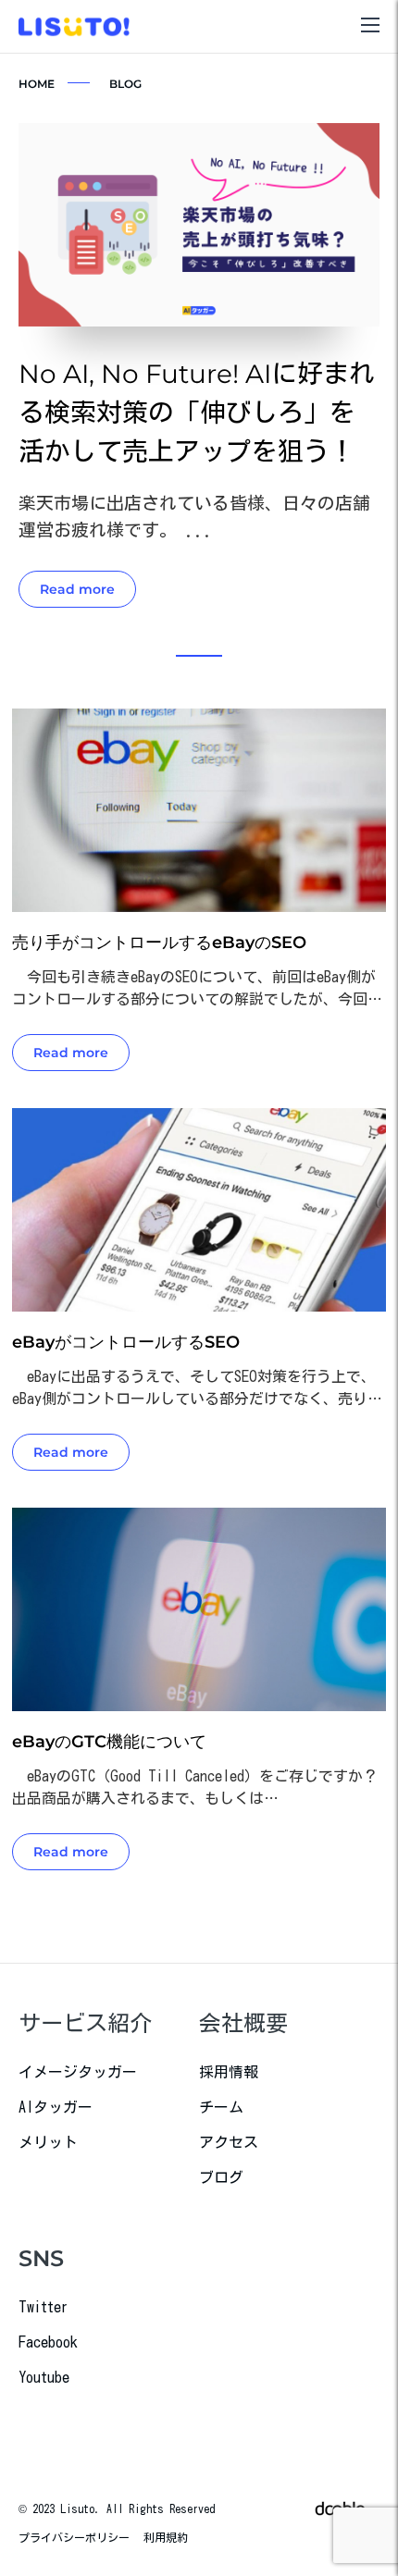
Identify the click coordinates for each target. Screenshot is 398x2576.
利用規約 (166, 2537)
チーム (221, 2107)
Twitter (44, 2307)
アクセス (229, 2142)
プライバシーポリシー (74, 2537)
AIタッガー (56, 2107)
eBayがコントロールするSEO (126, 1342)
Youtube (44, 2377)
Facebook (48, 2342)
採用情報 (229, 2072)
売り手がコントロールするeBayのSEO (159, 943)
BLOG (125, 84)
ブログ (221, 2177)
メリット (48, 2142)
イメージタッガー (78, 2072)
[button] (199, 656)
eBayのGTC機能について (109, 1742)
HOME (37, 84)
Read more (77, 589)
